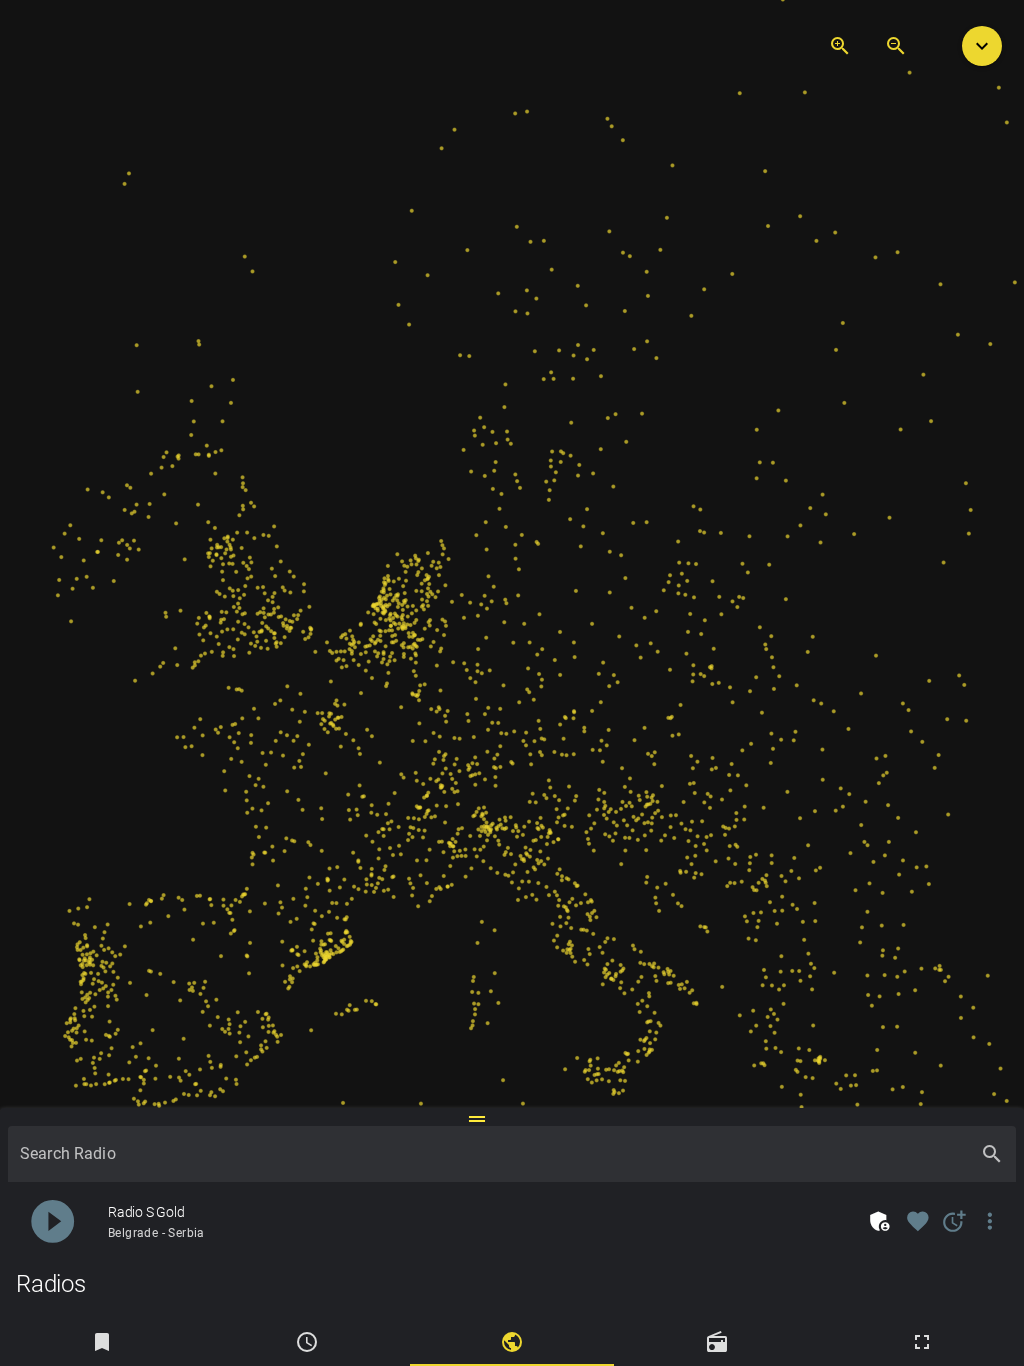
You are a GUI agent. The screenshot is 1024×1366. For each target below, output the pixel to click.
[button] (982, 46)
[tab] (102, 1342)
